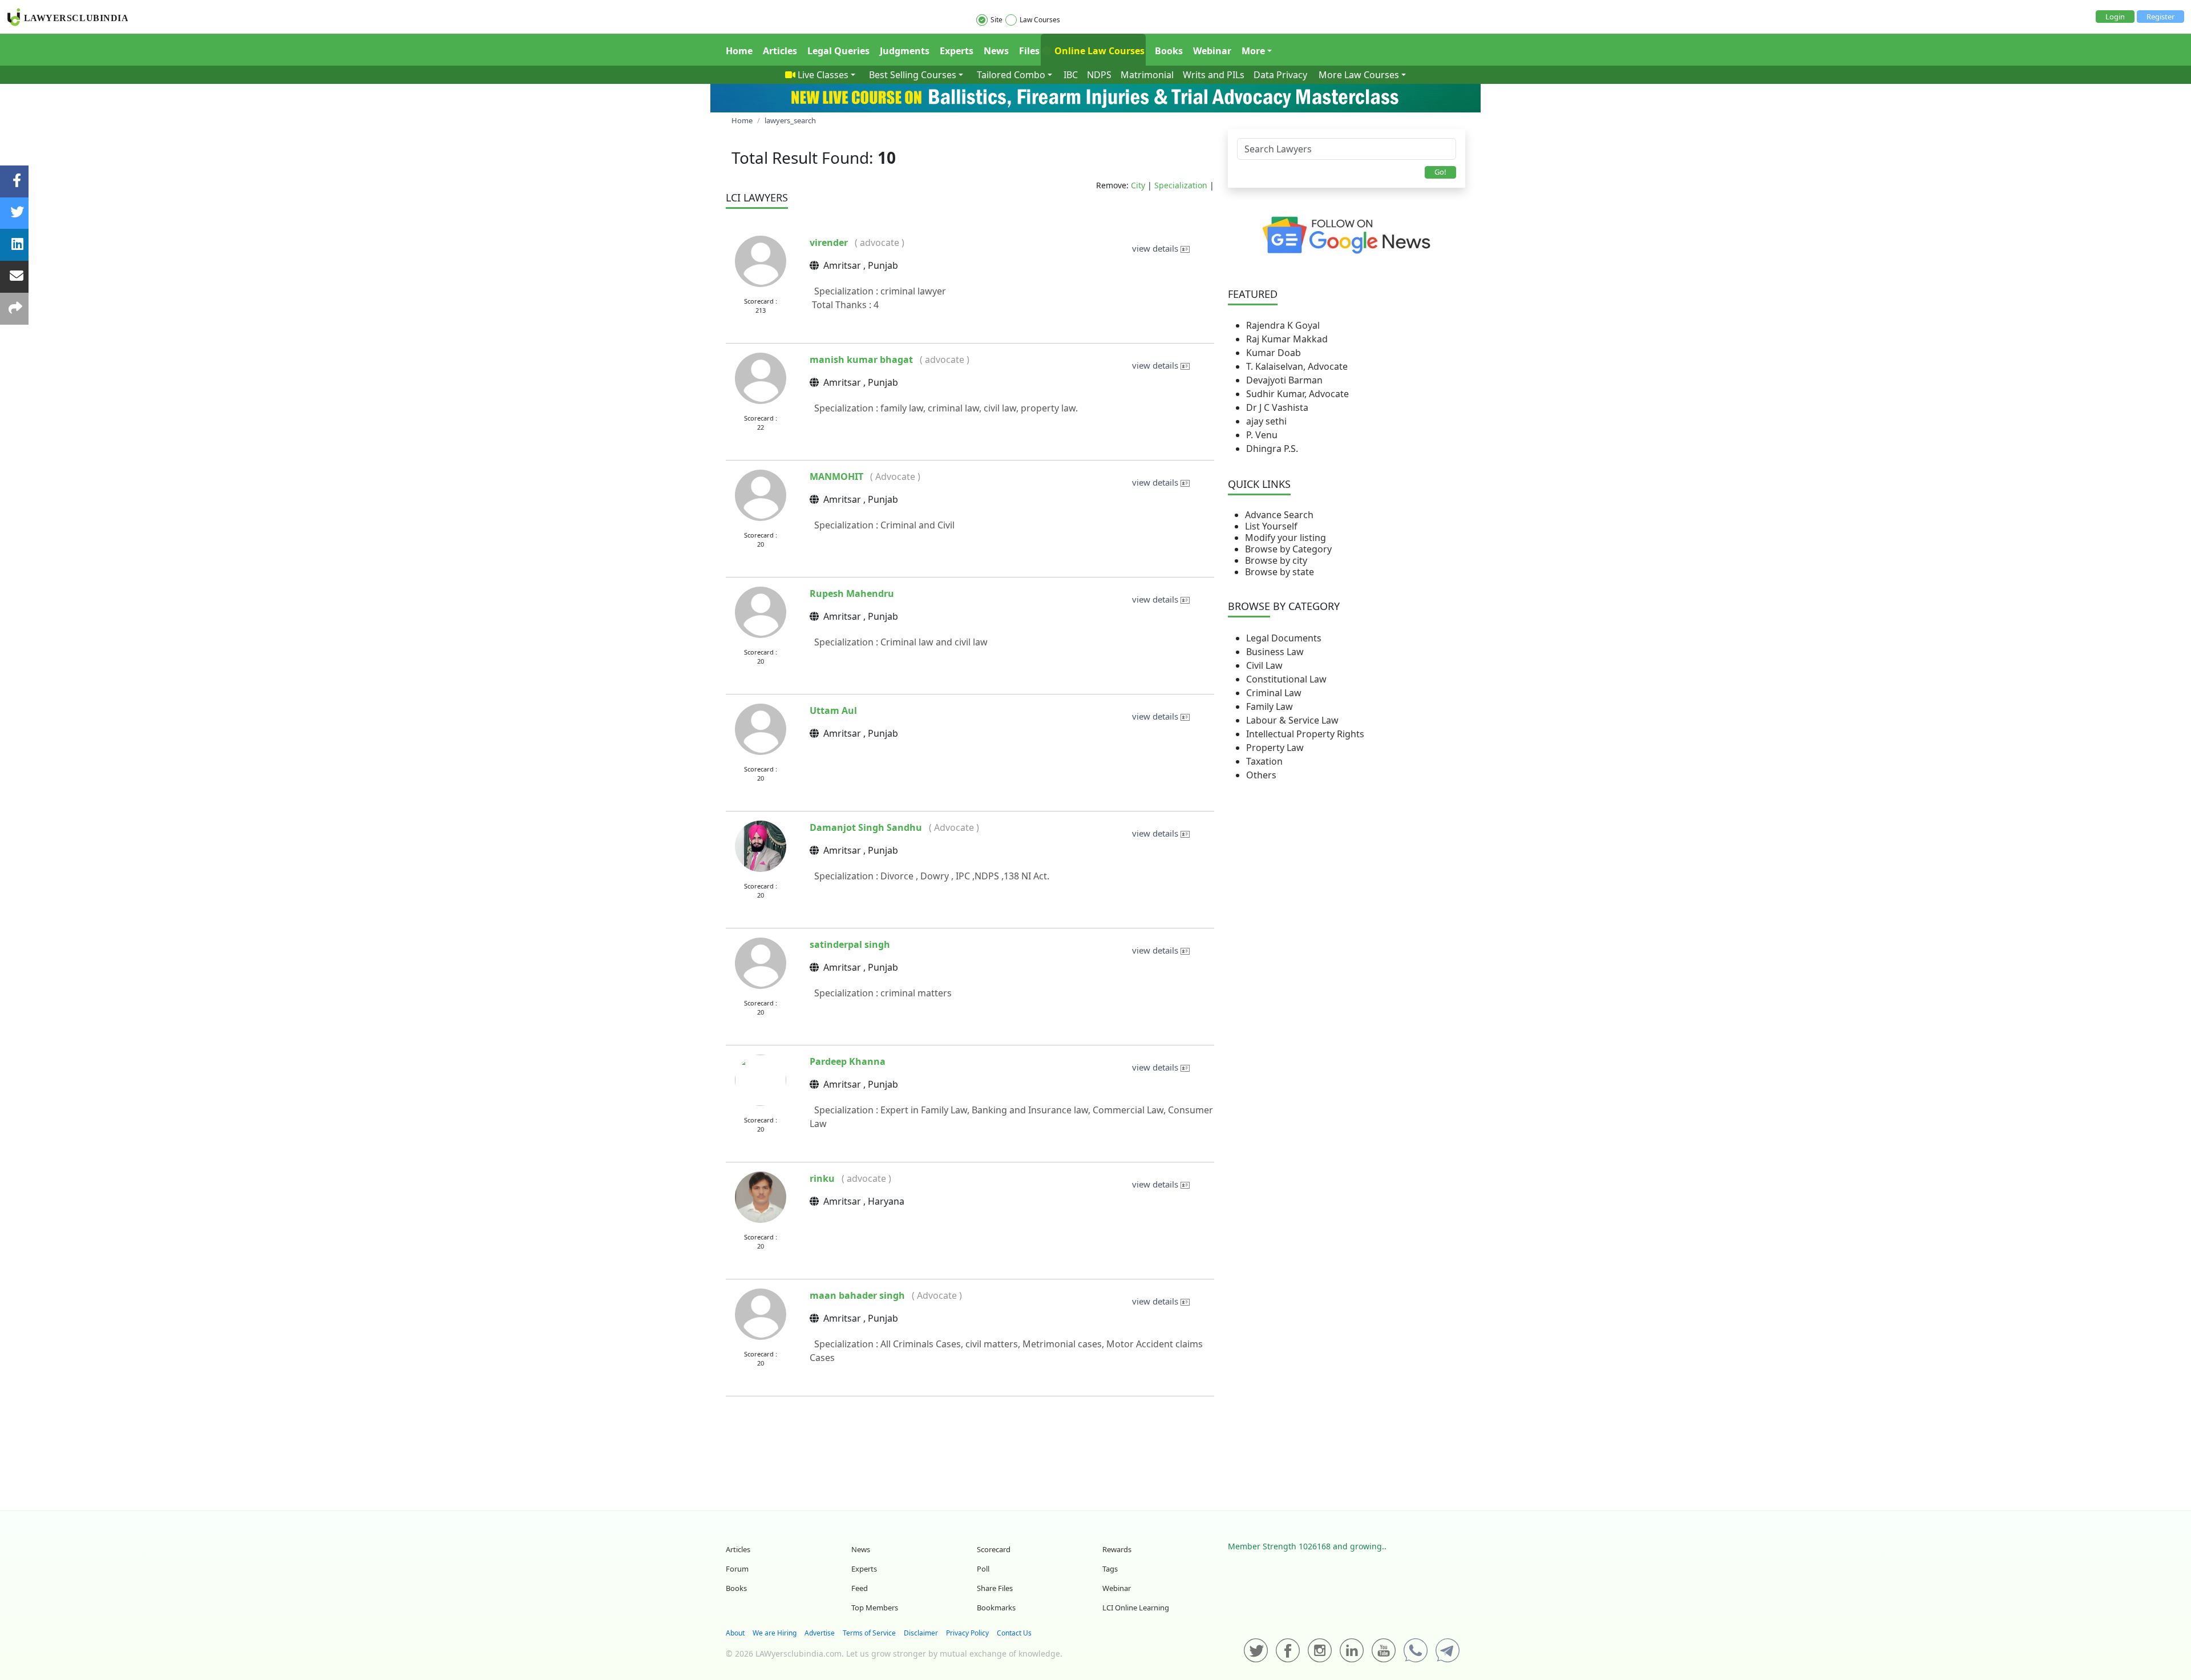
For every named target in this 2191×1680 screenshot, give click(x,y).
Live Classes (823, 75)
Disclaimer (921, 1633)
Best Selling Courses (913, 75)
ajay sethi (1266, 421)
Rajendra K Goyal (1283, 325)
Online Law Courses (1098, 51)
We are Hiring (775, 1633)
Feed (860, 1588)
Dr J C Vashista (1277, 407)
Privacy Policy (967, 1633)
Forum (737, 1569)
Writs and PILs (1214, 75)
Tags (1110, 1569)
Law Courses (1040, 20)
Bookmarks (996, 1608)
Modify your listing (1286, 538)
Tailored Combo (1011, 75)
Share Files (995, 1588)
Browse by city (1276, 560)
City (1138, 185)
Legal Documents (1284, 638)
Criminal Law (1274, 693)
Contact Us (1014, 1633)
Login (2115, 17)
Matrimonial (1147, 75)
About (735, 1633)
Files (1029, 51)
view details (1156, 248)
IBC (1071, 75)
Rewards (1117, 1549)
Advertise (820, 1633)
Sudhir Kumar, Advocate (1297, 394)
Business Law (1275, 652)
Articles (780, 51)
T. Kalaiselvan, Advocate (1297, 366)
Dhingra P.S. (1272, 449)
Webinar (1212, 51)
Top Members (875, 1608)
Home (739, 51)
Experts (957, 51)
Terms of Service (869, 1633)
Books (1169, 51)
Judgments (905, 51)
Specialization (1181, 185)
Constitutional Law (1286, 679)
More (1253, 51)
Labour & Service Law (1292, 720)
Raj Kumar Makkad (1287, 339)
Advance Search (1279, 515)
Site (997, 20)
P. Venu (1262, 435)
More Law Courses (1359, 75)
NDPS (1099, 75)
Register (2160, 17)
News (996, 51)
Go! (1440, 172)
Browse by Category (1288, 549)
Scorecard (994, 1549)
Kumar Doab (1274, 353)
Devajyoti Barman (1284, 380)
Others (1261, 775)
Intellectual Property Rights (1305, 734)
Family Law (1270, 706)
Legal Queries (838, 51)
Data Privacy (1280, 75)
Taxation (1264, 761)
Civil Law (1264, 665)
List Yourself (1271, 526)
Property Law (1275, 748)
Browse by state (1280, 572)
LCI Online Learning (1136, 1608)
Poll (983, 1569)
